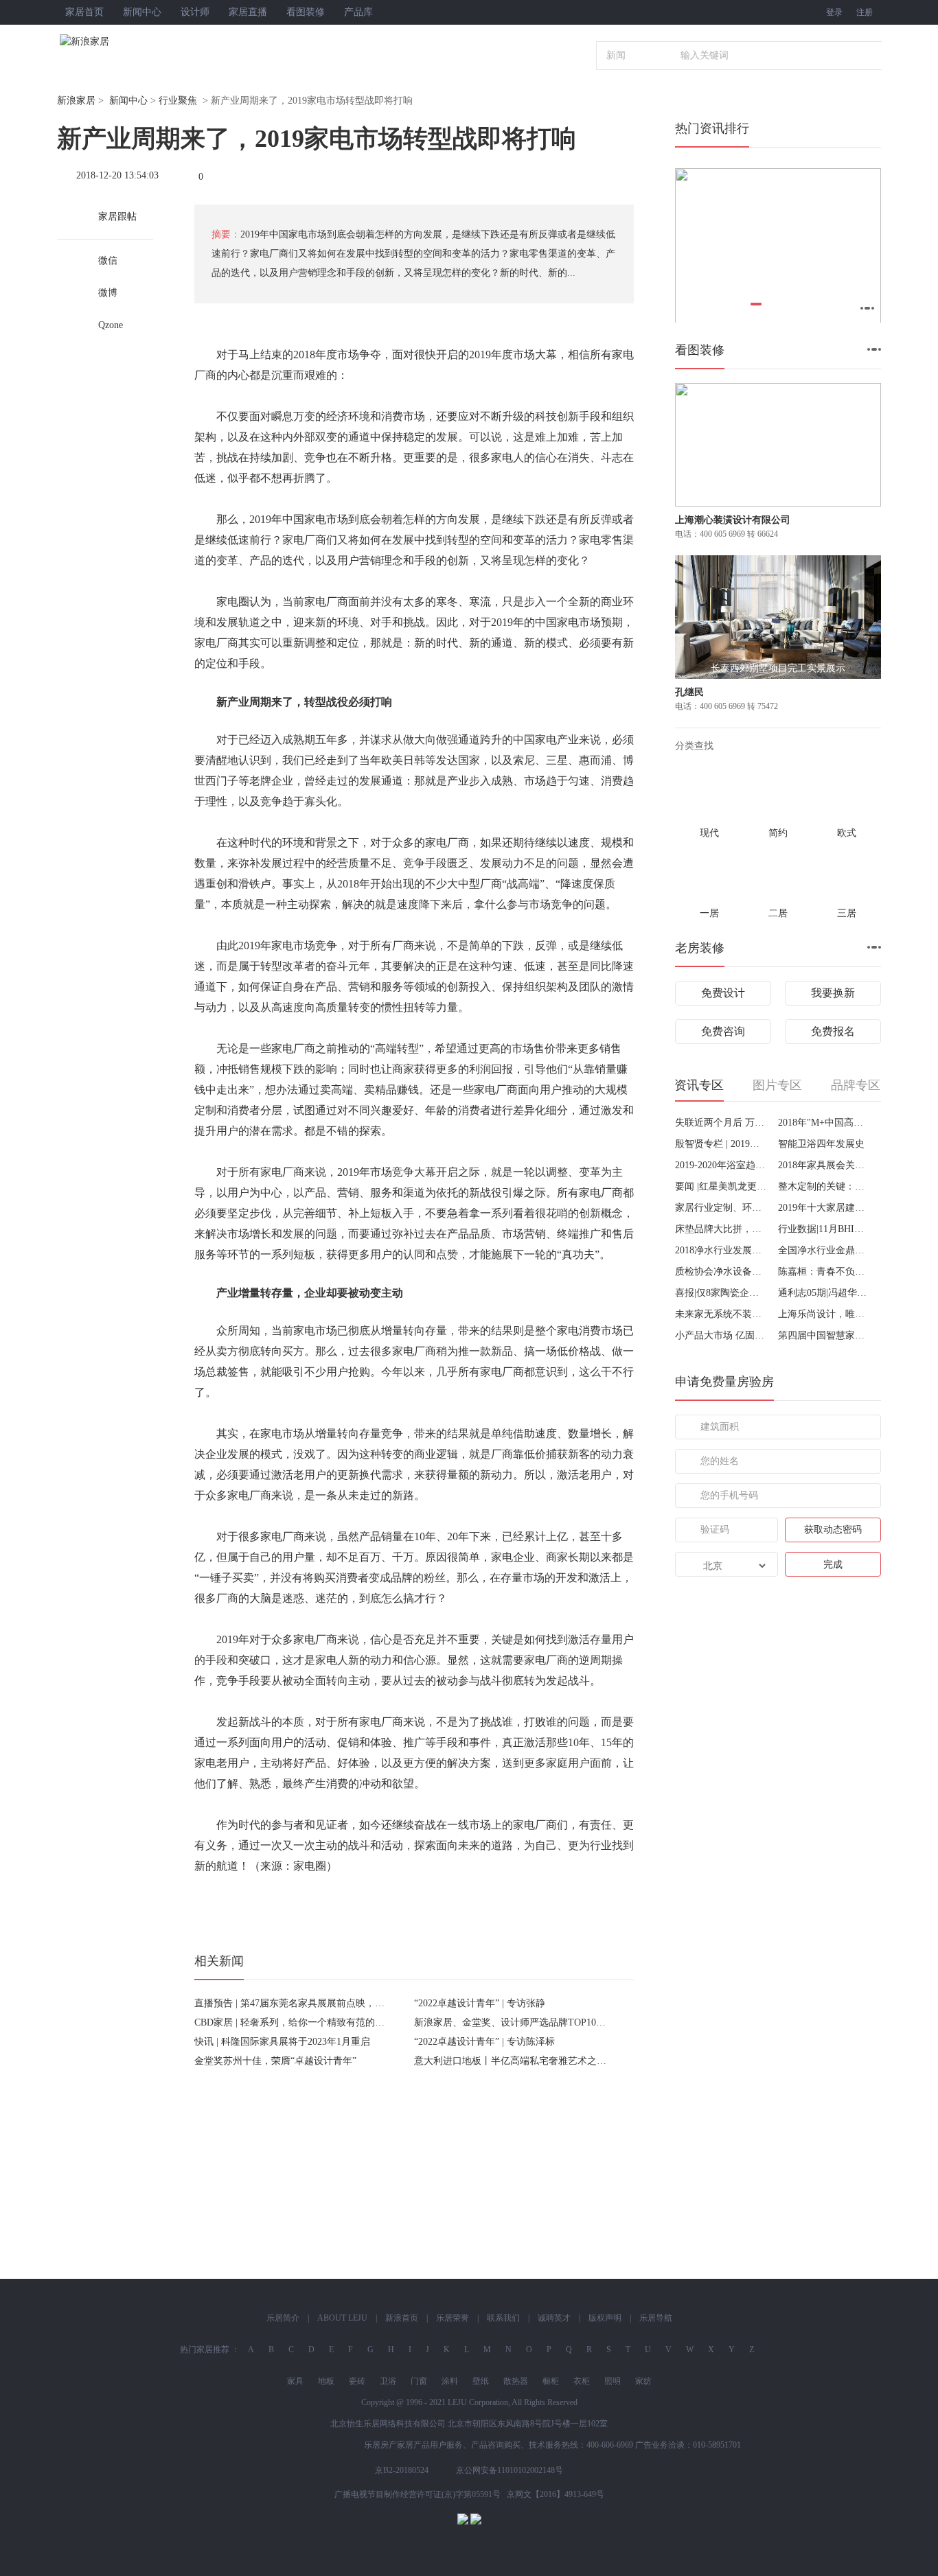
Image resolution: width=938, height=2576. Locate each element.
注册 (865, 12)
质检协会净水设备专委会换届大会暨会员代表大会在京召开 (721, 1272)
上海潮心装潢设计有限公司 (733, 520)
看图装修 (306, 12)
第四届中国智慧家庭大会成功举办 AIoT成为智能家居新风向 (824, 1335)
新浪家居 (76, 101)
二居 (778, 913)
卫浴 (388, 2381)
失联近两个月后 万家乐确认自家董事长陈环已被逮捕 (721, 1123)
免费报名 (833, 1031)
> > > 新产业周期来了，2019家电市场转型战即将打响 (235, 101)
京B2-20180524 (402, 2470)
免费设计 (723, 993)
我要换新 (833, 993)
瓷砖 (357, 2381)
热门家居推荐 (205, 2349)
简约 (778, 833)
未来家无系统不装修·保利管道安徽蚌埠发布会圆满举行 (721, 1314)
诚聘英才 (554, 2318)
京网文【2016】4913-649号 (556, 2494)
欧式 (847, 833)
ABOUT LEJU (342, 2318)
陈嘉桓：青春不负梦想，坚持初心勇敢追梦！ (824, 1272)
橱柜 (551, 2381)
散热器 (516, 2381)
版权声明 (605, 2318)
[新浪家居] (115, 42)
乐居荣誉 (453, 2318)
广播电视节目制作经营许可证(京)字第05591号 (417, 2494)
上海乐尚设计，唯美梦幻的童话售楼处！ (824, 1314)
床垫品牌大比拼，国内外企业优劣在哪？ (721, 1229)
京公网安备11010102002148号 (510, 2470)
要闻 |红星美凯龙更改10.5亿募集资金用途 (721, 1186)
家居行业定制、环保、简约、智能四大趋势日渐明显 (721, 1208)
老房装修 (700, 948)
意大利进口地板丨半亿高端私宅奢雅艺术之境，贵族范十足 (539, 2061)
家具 (295, 2381)
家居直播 (248, 12)
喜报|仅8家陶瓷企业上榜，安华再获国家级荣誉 (721, 1293)
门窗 (419, 2381)
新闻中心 (142, 12)
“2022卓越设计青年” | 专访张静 (480, 2003)
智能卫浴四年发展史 (821, 1144)
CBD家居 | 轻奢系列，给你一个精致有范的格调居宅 (304, 2022)
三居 (847, 913)
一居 (709, 913)
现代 (709, 833)
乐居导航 (656, 2318)
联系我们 (503, 2318)
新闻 (616, 55)
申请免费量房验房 (724, 1382)
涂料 (450, 2381)
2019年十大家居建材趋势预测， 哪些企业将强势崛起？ (824, 1208)
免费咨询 (723, 1031)
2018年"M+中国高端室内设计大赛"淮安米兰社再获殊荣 (824, 1123)
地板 (326, 2381)
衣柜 (582, 2381)
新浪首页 (402, 2318)
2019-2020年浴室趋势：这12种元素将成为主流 (721, 1165)
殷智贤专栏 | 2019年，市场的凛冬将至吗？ (721, 1144)
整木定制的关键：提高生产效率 (824, 1186)
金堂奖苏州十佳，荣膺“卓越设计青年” (275, 2061)
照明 (613, 2381)
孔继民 (689, 692)
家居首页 (84, 12)
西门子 (222, 781)
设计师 (195, 12)
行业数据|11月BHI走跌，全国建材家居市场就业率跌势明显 (824, 1229)
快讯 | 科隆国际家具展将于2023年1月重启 (282, 2042)
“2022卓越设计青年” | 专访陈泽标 (484, 2042)
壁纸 (481, 2381)
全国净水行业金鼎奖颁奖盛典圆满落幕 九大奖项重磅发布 (824, 1250)
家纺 (643, 2381)
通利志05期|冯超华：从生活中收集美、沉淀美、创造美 (824, 1293)
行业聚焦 (178, 101)
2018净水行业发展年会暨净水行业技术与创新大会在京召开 (721, 1250)
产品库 (358, 12)
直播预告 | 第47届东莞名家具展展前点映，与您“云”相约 (313, 2003)
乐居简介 (283, 2318)
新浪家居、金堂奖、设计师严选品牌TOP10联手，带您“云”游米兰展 (557, 2022)
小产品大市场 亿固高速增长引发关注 (721, 1335)
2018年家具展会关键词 (824, 1165)
